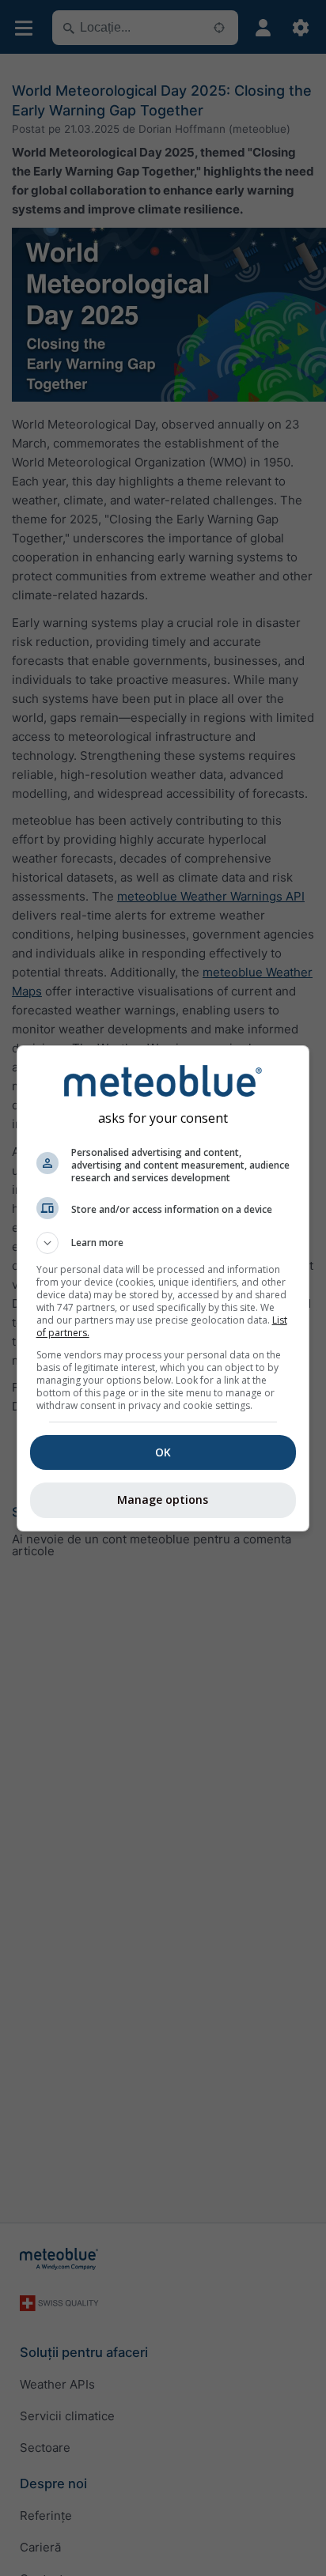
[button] (163, 1243)
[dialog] (163, 1288)
